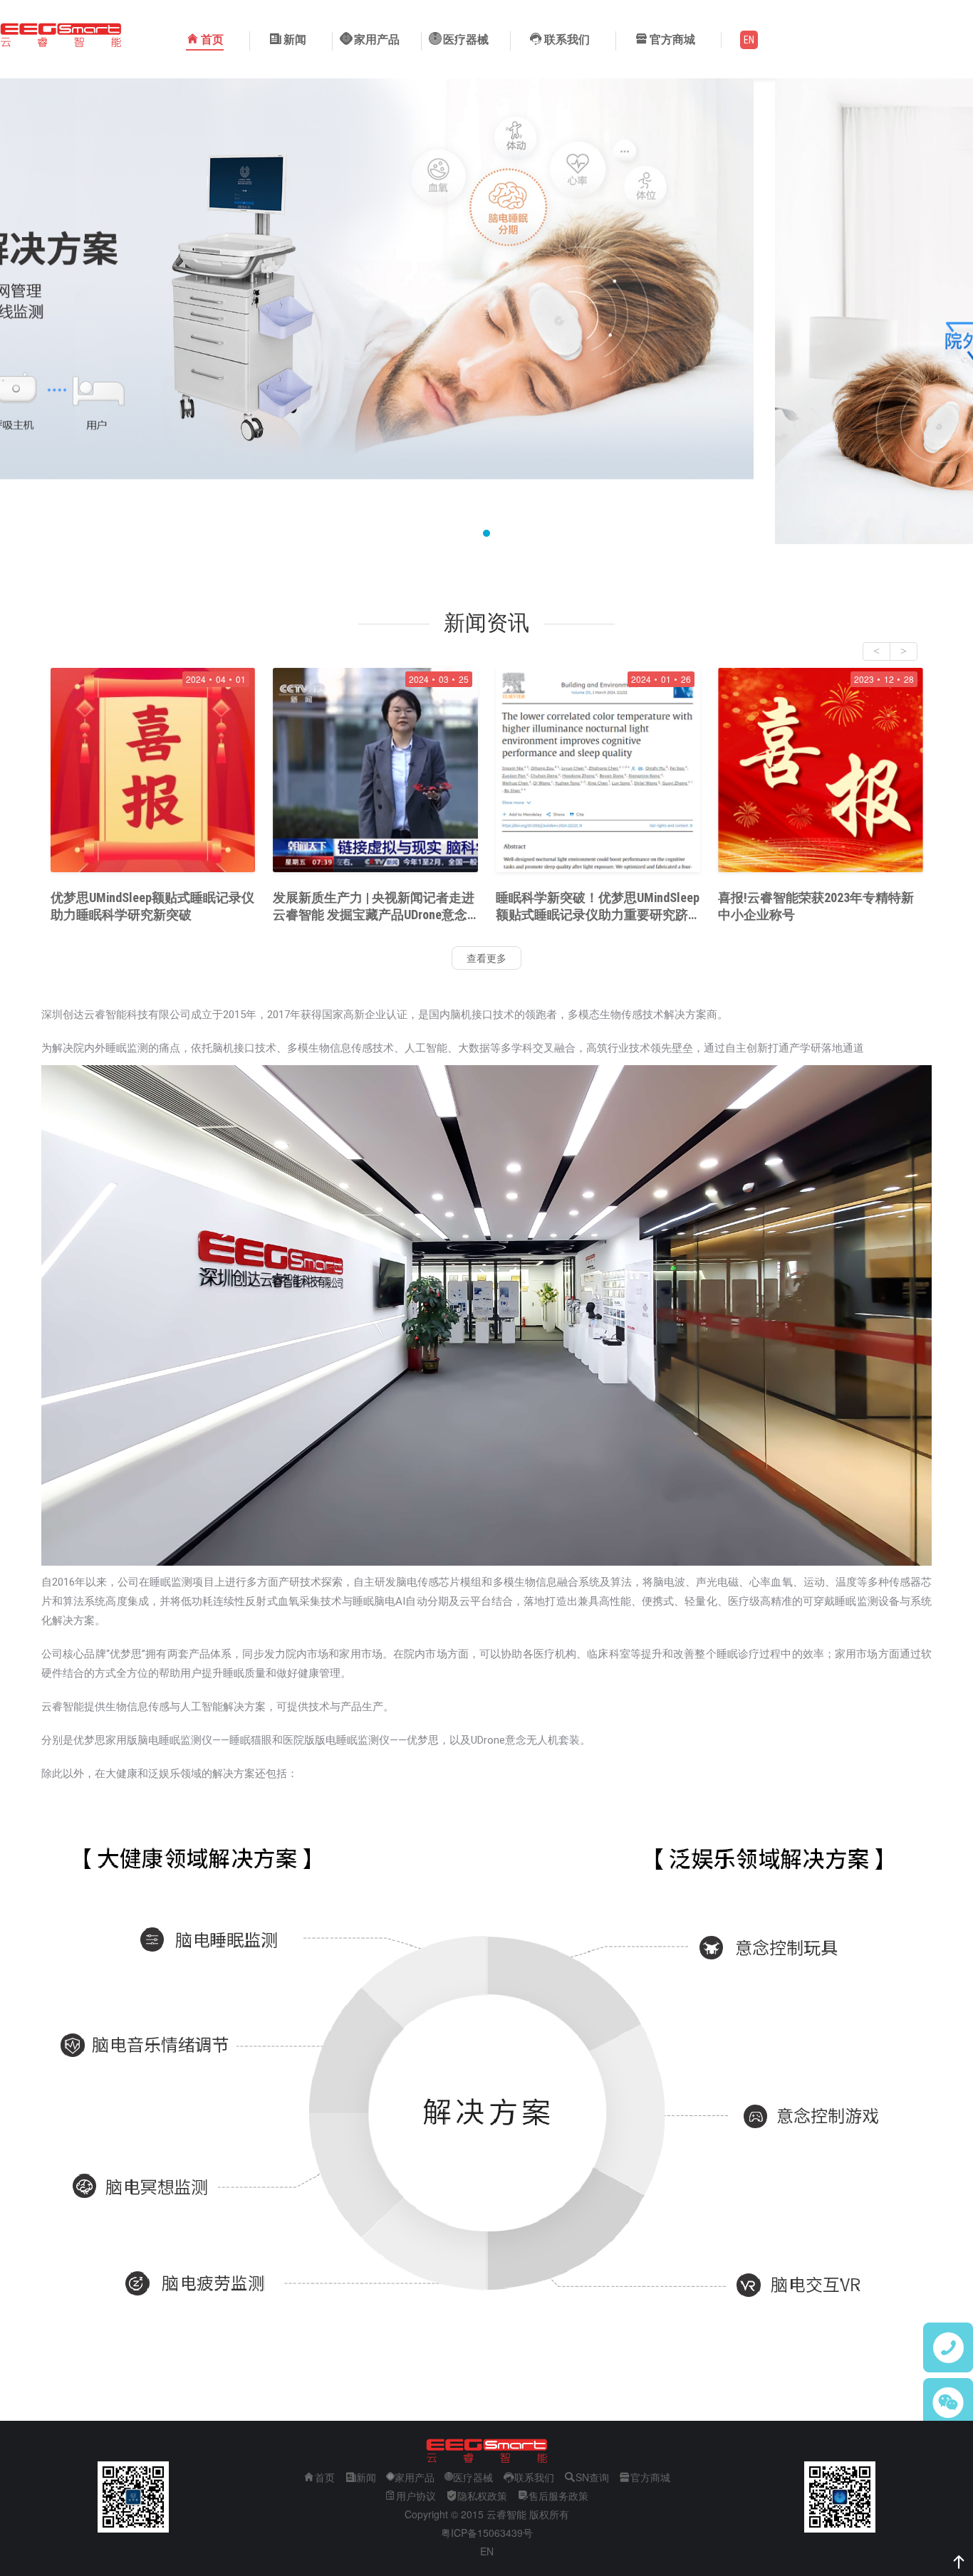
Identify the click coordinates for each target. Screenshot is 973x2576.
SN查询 (592, 2477)
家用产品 (415, 2477)
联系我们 (567, 40)
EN (487, 2551)
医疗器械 (473, 2477)
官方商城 (650, 2477)
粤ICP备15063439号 (487, 2533)
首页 (212, 40)
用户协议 (416, 2496)
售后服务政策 (558, 2496)
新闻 (295, 40)
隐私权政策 (482, 2496)
